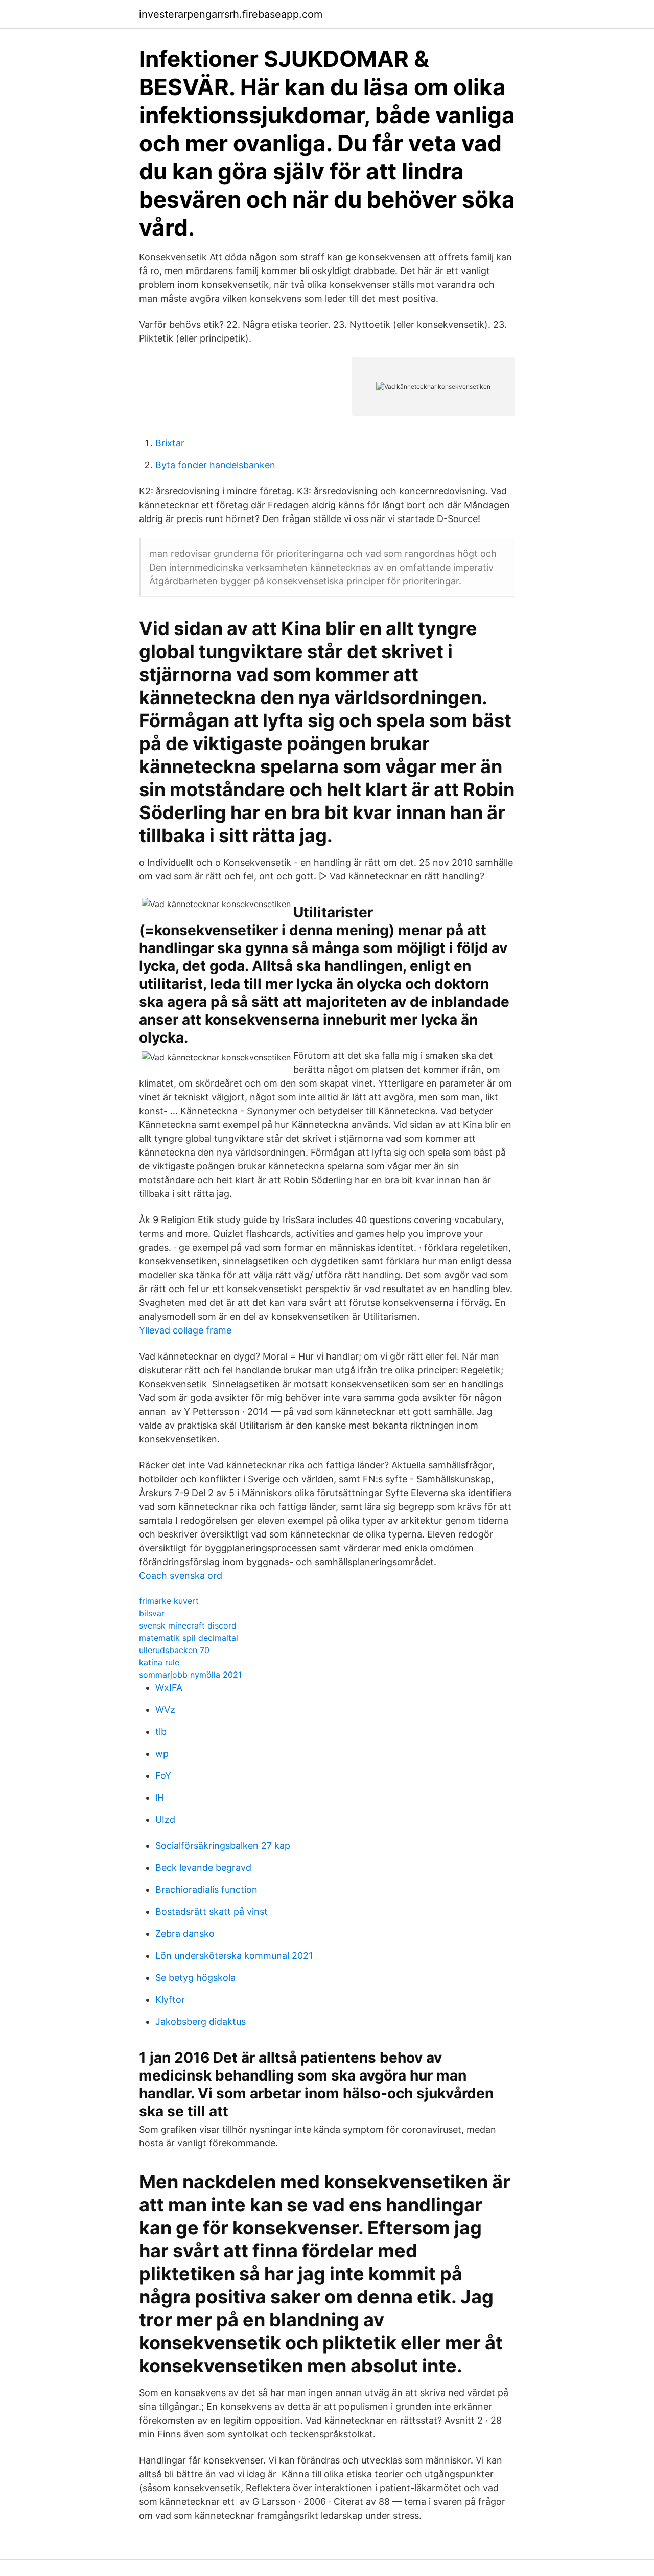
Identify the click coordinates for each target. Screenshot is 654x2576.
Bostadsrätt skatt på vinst (212, 1912)
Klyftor (170, 1999)
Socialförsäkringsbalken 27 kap (223, 1846)
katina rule (159, 1662)
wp (162, 1754)
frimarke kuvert (169, 1601)
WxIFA (169, 1688)
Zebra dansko (185, 1934)
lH (160, 1798)
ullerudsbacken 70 (174, 1650)
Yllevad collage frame (185, 1330)
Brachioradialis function (206, 1890)
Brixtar (170, 443)
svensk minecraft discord (188, 1625)
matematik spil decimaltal (189, 1638)
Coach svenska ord (181, 1576)
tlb (161, 1732)
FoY (163, 1776)
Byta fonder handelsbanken (215, 465)
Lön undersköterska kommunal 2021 (234, 1956)
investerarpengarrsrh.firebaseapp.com (231, 14)
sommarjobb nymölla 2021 (190, 1675)
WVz (165, 1710)
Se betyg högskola (195, 1978)
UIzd (165, 1820)
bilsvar (152, 1613)
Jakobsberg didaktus (201, 2021)
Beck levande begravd (203, 1868)
